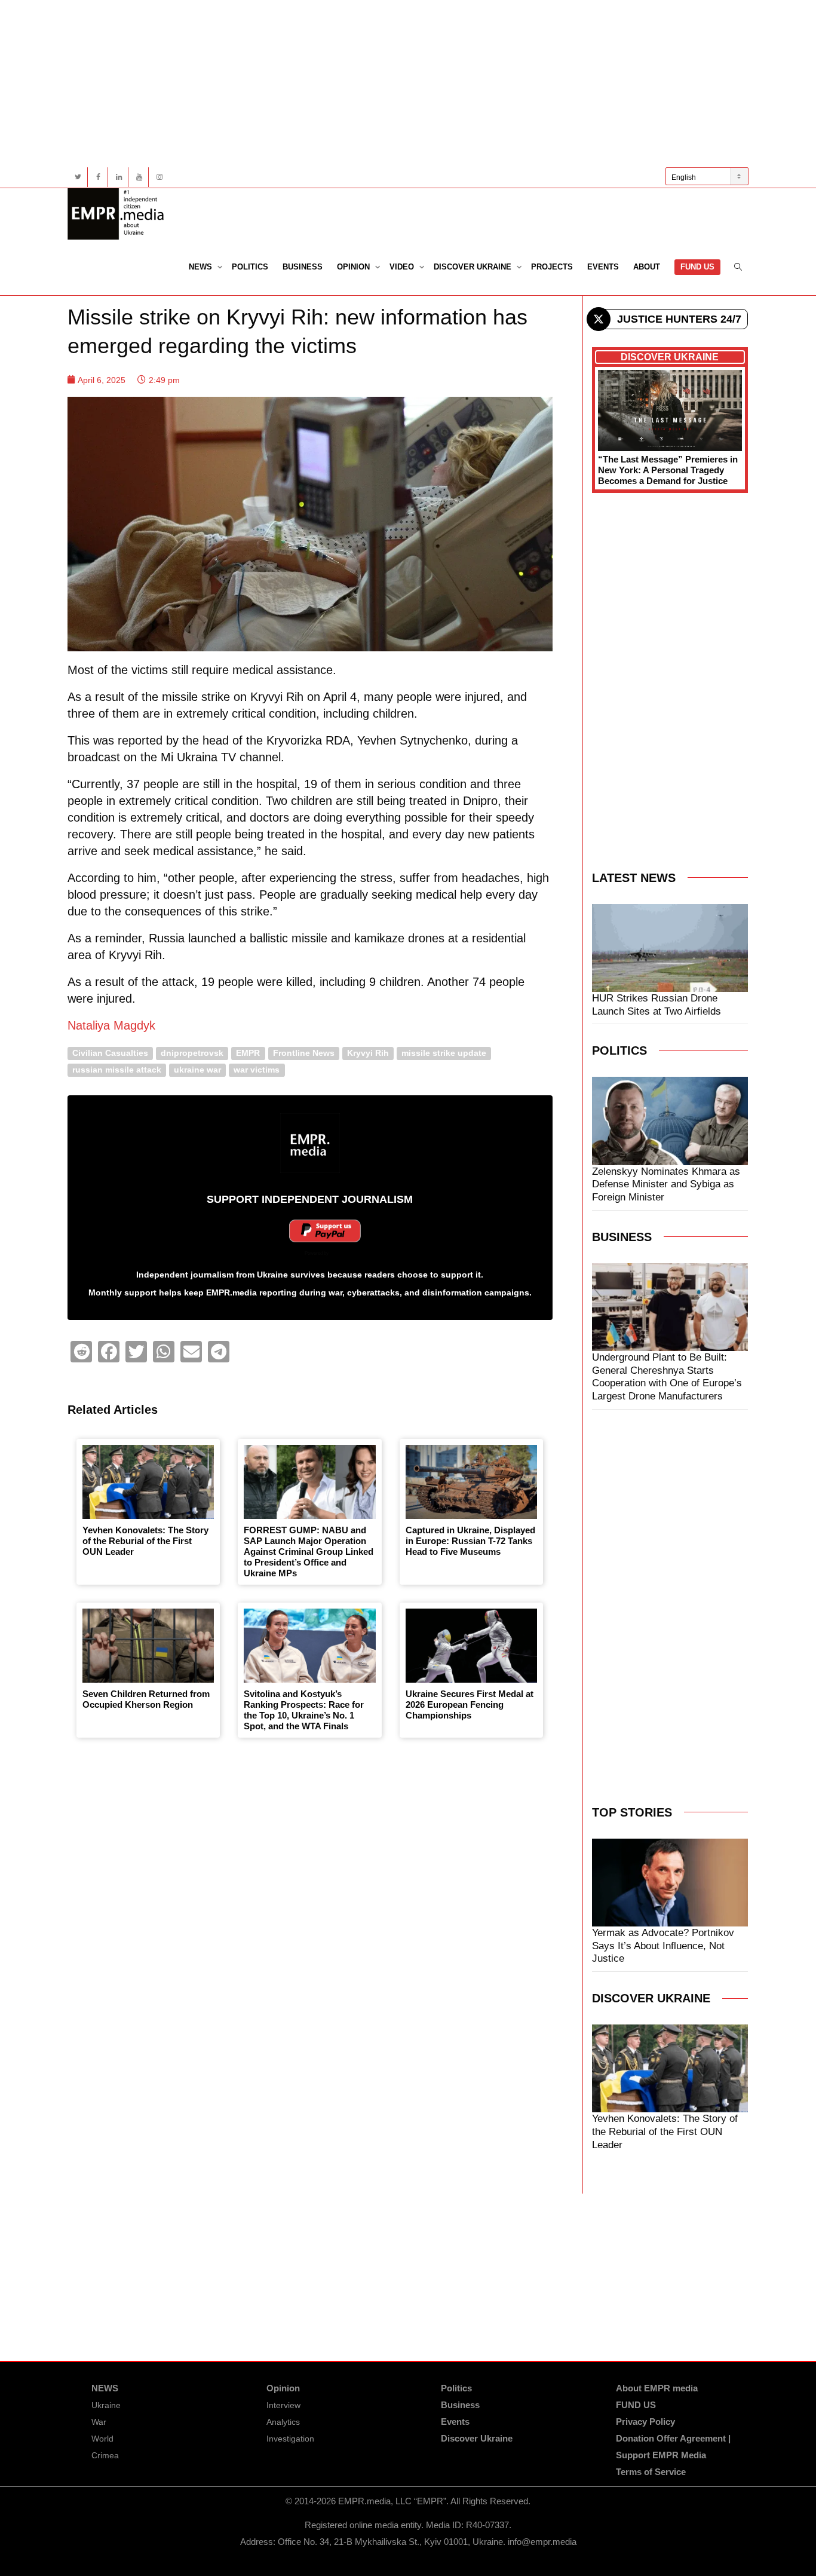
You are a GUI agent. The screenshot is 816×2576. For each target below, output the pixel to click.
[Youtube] (139, 177)
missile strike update (444, 1053)
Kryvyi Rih (368, 1053)
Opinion (355, 267)
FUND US (697, 267)
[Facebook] (98, 177)
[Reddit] (81, 1352)
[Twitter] (78, 177)
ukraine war (197, 1070)
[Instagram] (159, 177)
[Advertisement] (408, 84)
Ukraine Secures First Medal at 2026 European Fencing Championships (470, 1704)
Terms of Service (651, 2472)
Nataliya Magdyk (111, 1025)
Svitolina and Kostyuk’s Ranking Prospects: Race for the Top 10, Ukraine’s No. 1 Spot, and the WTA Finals (304, 1710)
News (202, 267)
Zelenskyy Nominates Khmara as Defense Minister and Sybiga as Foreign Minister (666, 1185)
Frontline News (304, 1053)
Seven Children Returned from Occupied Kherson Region (146, 1699)
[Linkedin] (119, 177)
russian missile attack (117, 1070)
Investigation (290, 2439)
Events (603, 267)
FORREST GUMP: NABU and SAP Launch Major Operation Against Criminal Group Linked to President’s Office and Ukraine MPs (309, 1552)
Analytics (283, 2422)
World (102, 2439)
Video (403, 267)
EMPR (248, 1053)
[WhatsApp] (164, 1352)
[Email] (191, 1352)
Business (303, 267)
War (99, 2422)
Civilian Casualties (110, 1053)
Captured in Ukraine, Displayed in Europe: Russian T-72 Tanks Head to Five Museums (470, 1541)
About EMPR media (657, 2388)
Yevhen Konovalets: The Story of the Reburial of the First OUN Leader (145, 1541)
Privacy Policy (645, 2422)
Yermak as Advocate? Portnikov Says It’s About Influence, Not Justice (663, 1946)
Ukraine (106, 2405)
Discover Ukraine (474, 267)
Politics (250, 267)
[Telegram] (219, 1352)
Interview (283, 2405)
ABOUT (647, 267)
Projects (552, 267)
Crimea (105, 2455)
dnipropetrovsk (192, 1053)
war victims (257, 1070)
